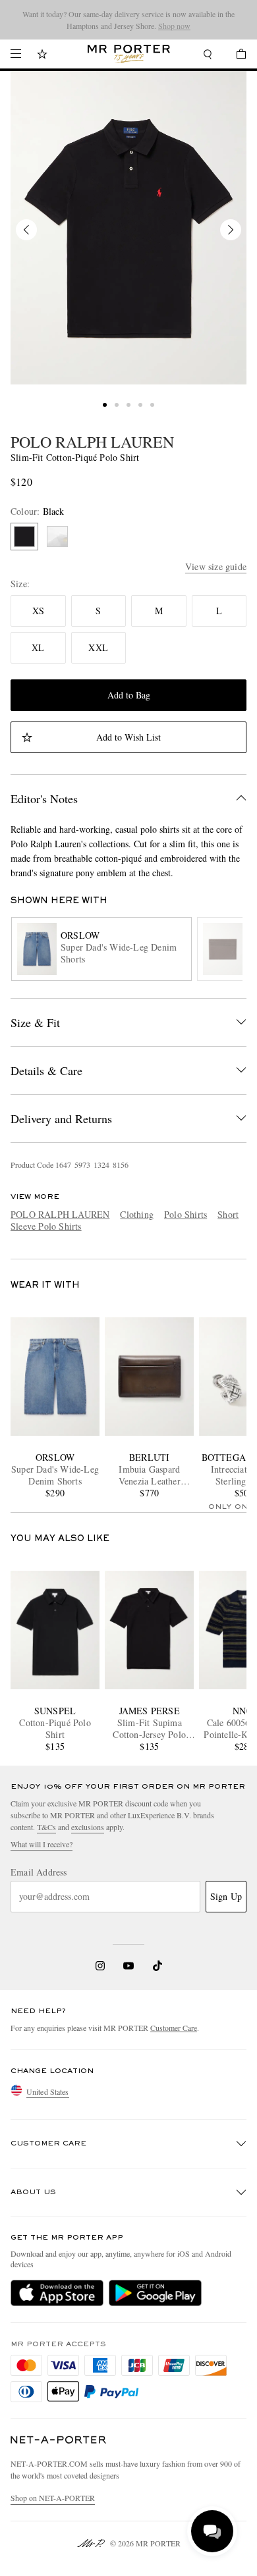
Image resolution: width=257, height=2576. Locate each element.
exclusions (88, 1827)
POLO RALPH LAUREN (92, 442)
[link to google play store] (155, 2293)
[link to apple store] (57, 2293)
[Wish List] (42, 56)
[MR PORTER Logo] (59, 2440)
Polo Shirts (186, 1214)
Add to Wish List (128, 737)
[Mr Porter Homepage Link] (129, 54)
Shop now (174, 26)
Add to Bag (129, 695)
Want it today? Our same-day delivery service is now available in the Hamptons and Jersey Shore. (128, 20)
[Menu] (16, 54)
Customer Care (174, 2028)
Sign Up (226, 1896)
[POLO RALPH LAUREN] (128, 228)
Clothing (137, 1214)
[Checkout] (235, 56)
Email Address (39, 1872)
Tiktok (157, 1966)
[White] (57, 537)
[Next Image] (231, 230)
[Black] (24, 537)
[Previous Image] (26, 230)
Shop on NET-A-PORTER (53, 2498)
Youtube (129, 1966)
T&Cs (46, 1827)
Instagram (100, 1966)
